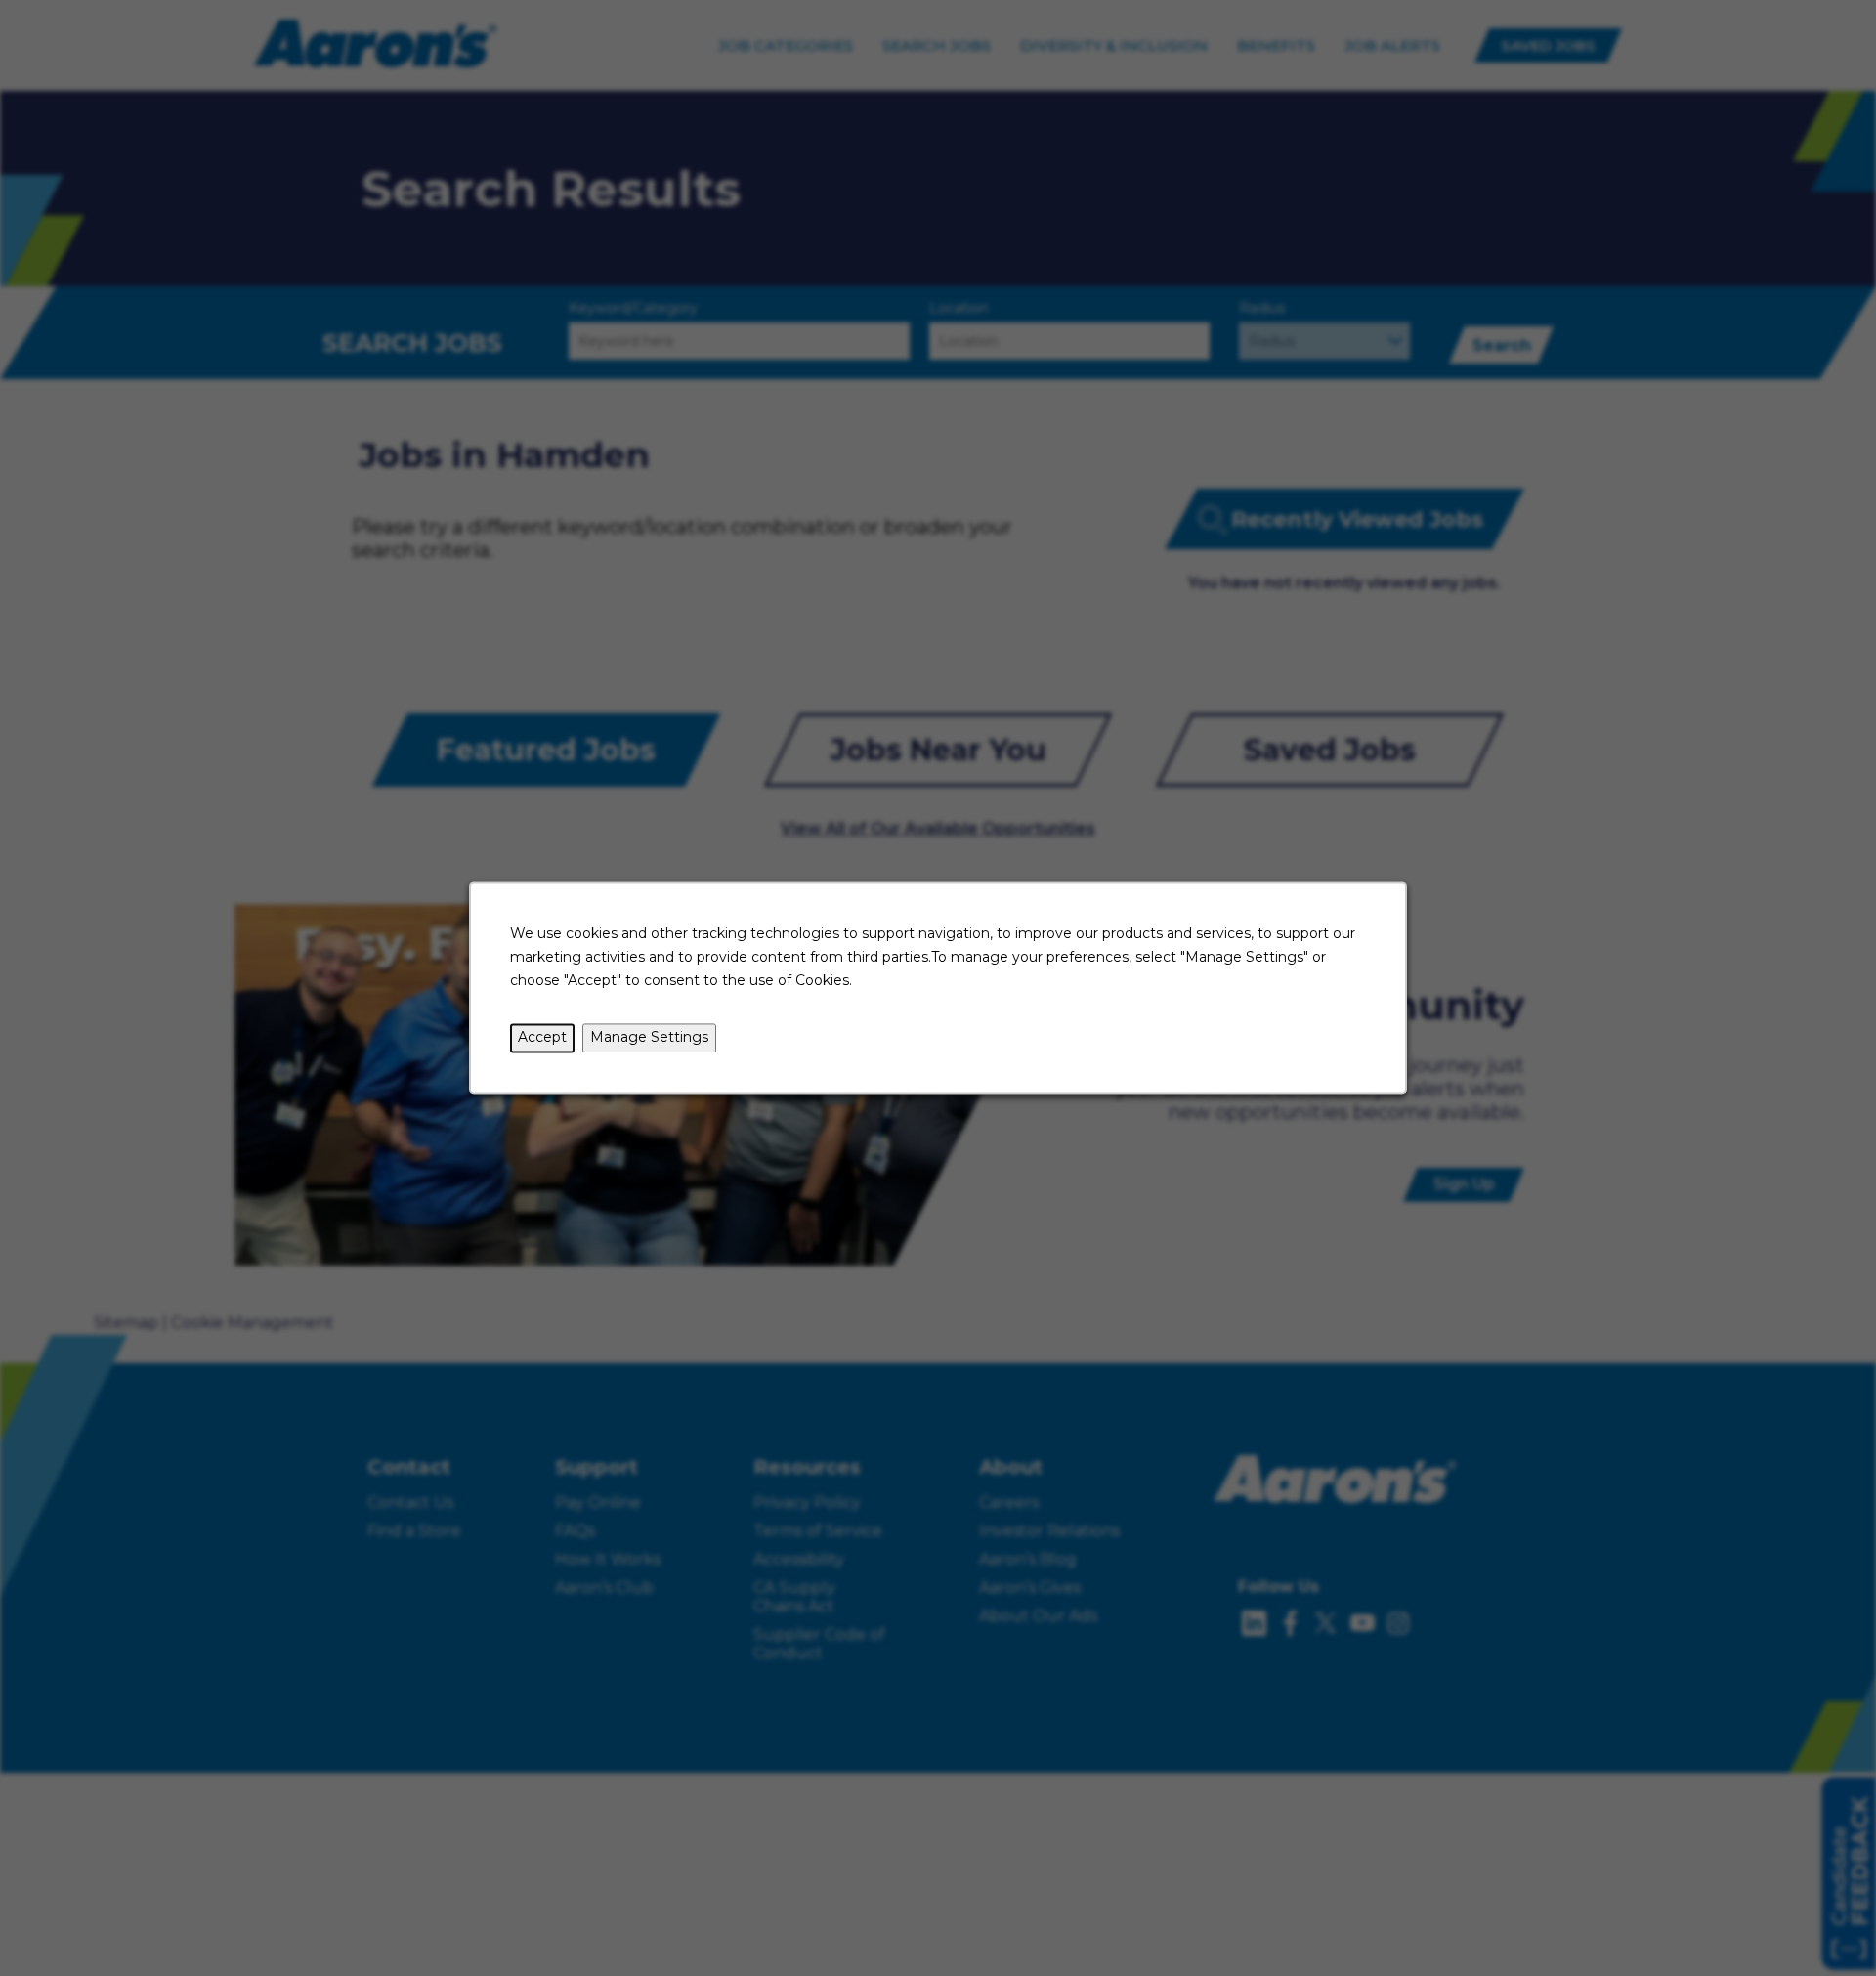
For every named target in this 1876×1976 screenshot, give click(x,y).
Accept (542, 1038)
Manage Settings (649, 1038)
